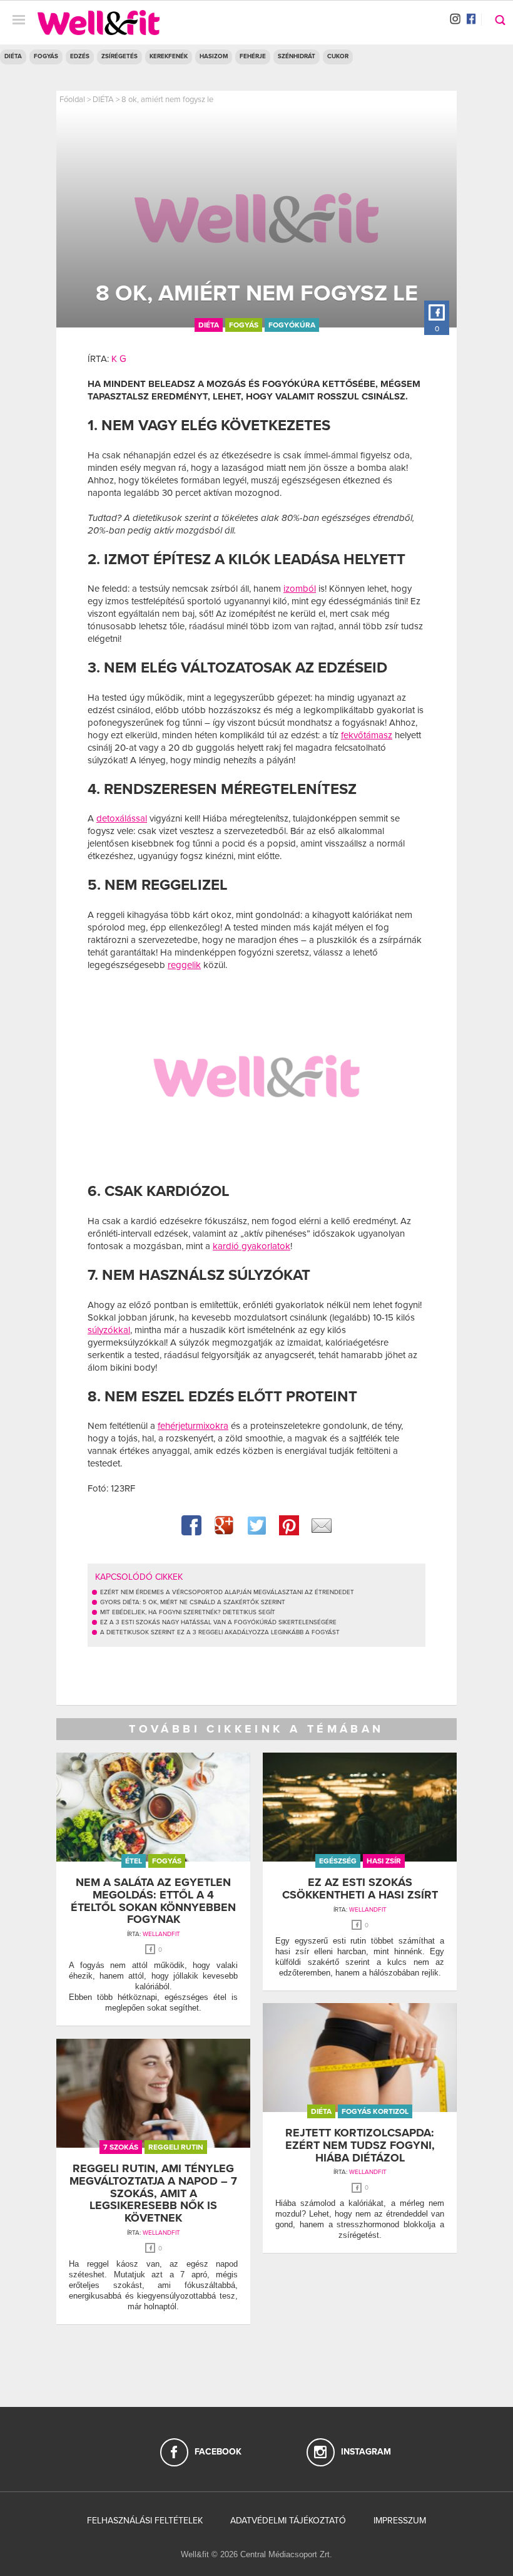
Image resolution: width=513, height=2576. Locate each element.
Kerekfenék (169, 56)
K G (119, 359)
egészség (338, 1861)
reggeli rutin (176, 2147)
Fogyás (46, 56)
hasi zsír (384, 1861)
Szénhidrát (297, 56)
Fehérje (253, 56)
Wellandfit (161, 1934)
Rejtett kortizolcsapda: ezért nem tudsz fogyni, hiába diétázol (360, 2145)
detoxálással (122, 818)
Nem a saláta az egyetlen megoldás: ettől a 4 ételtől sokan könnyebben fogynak (153, 1901)
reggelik (184, 965)
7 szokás (121, 2147)
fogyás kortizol (375, 2111)
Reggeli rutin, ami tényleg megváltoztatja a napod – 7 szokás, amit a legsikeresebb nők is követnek (153, 2193)
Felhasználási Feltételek (145, 2521)
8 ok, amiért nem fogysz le (167, 100)
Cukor (338, 56)
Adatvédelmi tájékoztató (288, 2521)
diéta (209, 325)
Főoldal (72, 100)
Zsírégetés (119, 56)
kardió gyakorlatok (251, 1246)
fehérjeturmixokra (193, 1426)
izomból (300, 589)
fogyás (244, 325)
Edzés (80, 56)
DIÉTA (13, 56)
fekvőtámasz (367, 735)
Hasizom (214, 56)
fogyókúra (292, 325)
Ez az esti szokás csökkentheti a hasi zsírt (360, 1888)
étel (134, 1861)
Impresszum (400, 2521)
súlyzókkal (109, 1330)
